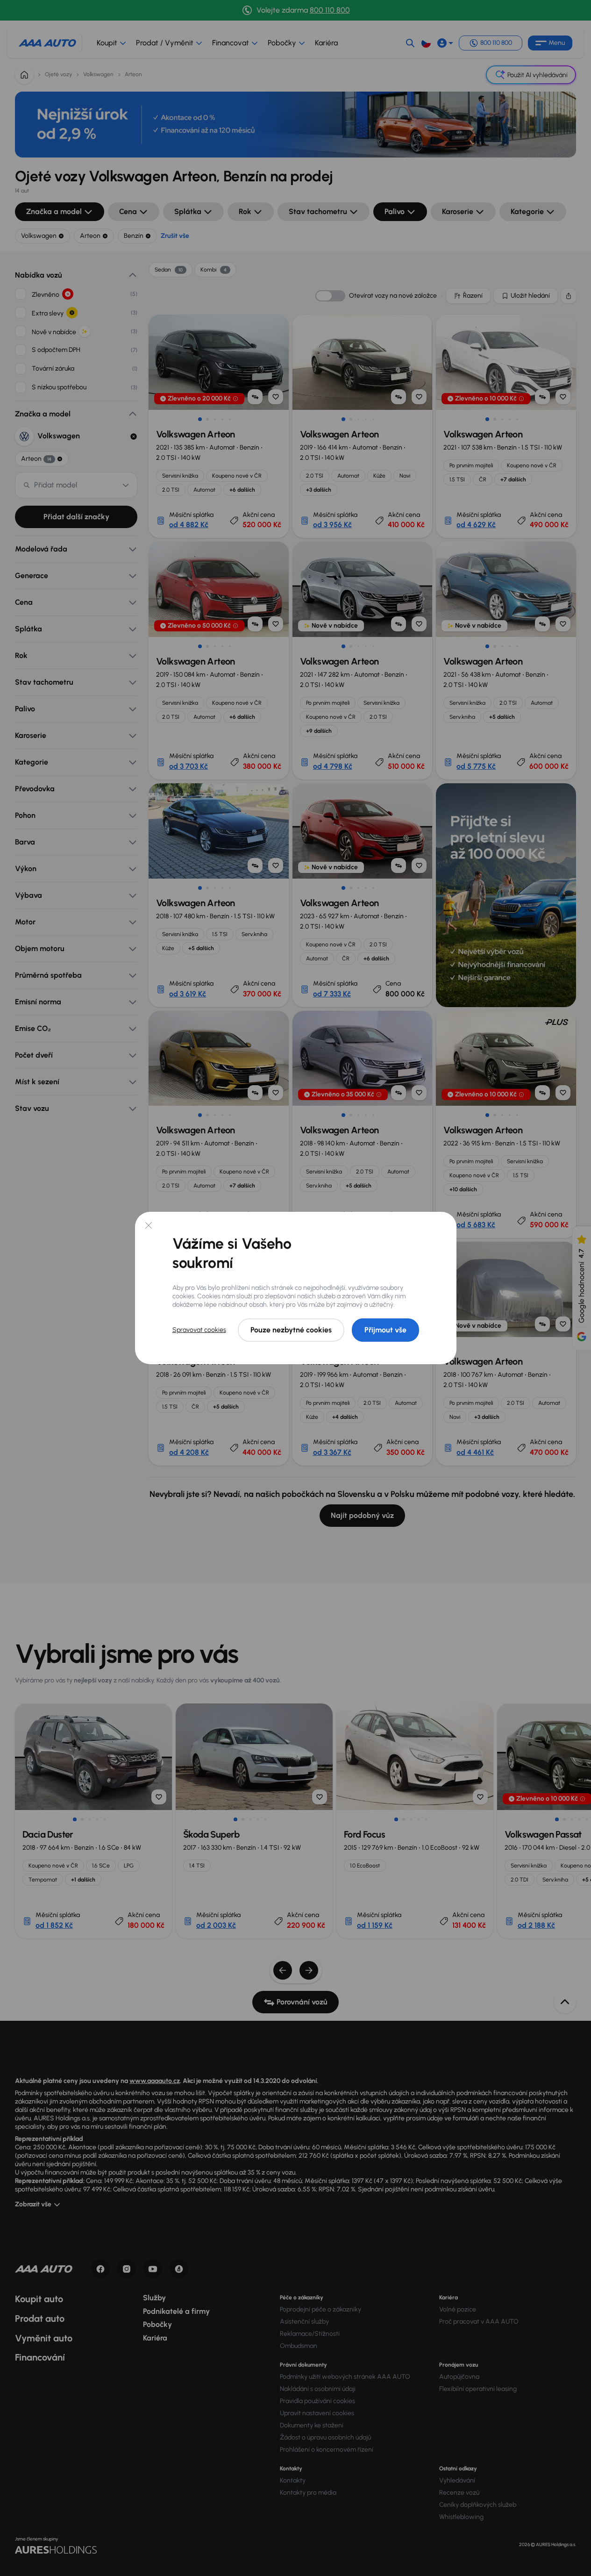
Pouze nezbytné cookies (291, 1330)
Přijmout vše (385, 1330)
